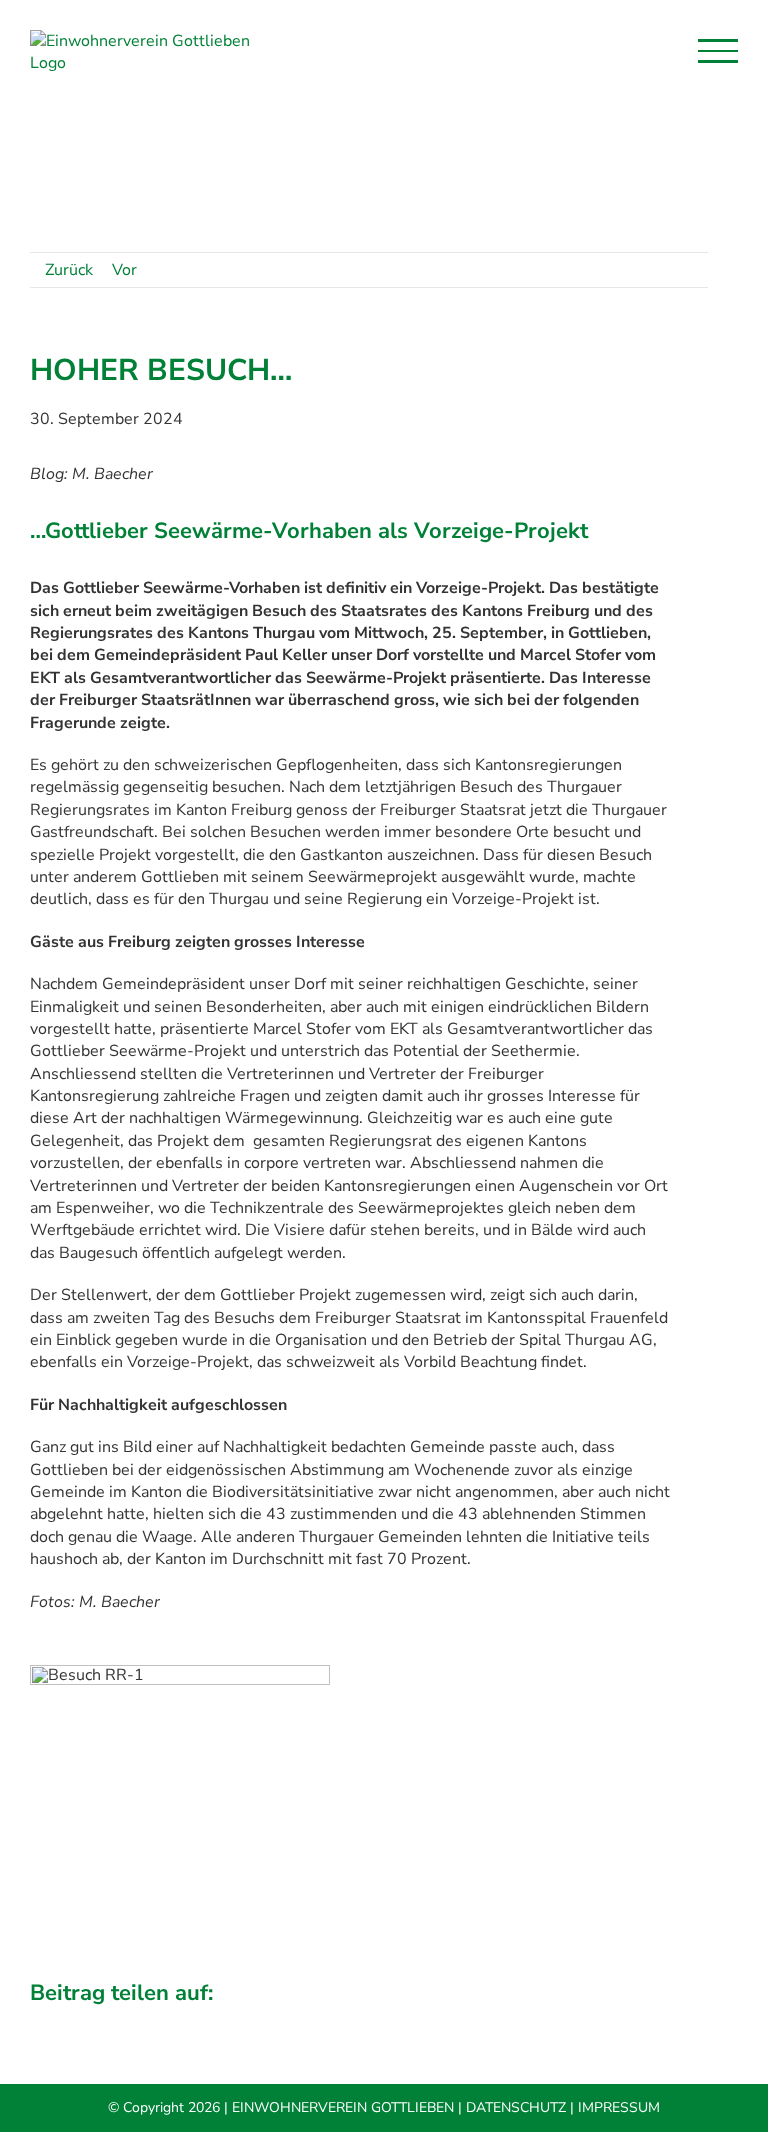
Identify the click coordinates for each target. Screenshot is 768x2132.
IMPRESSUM (619, 2107)
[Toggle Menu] (718, 51)
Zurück (69, 270)
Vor (124, 270)
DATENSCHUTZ (516, 2107)
